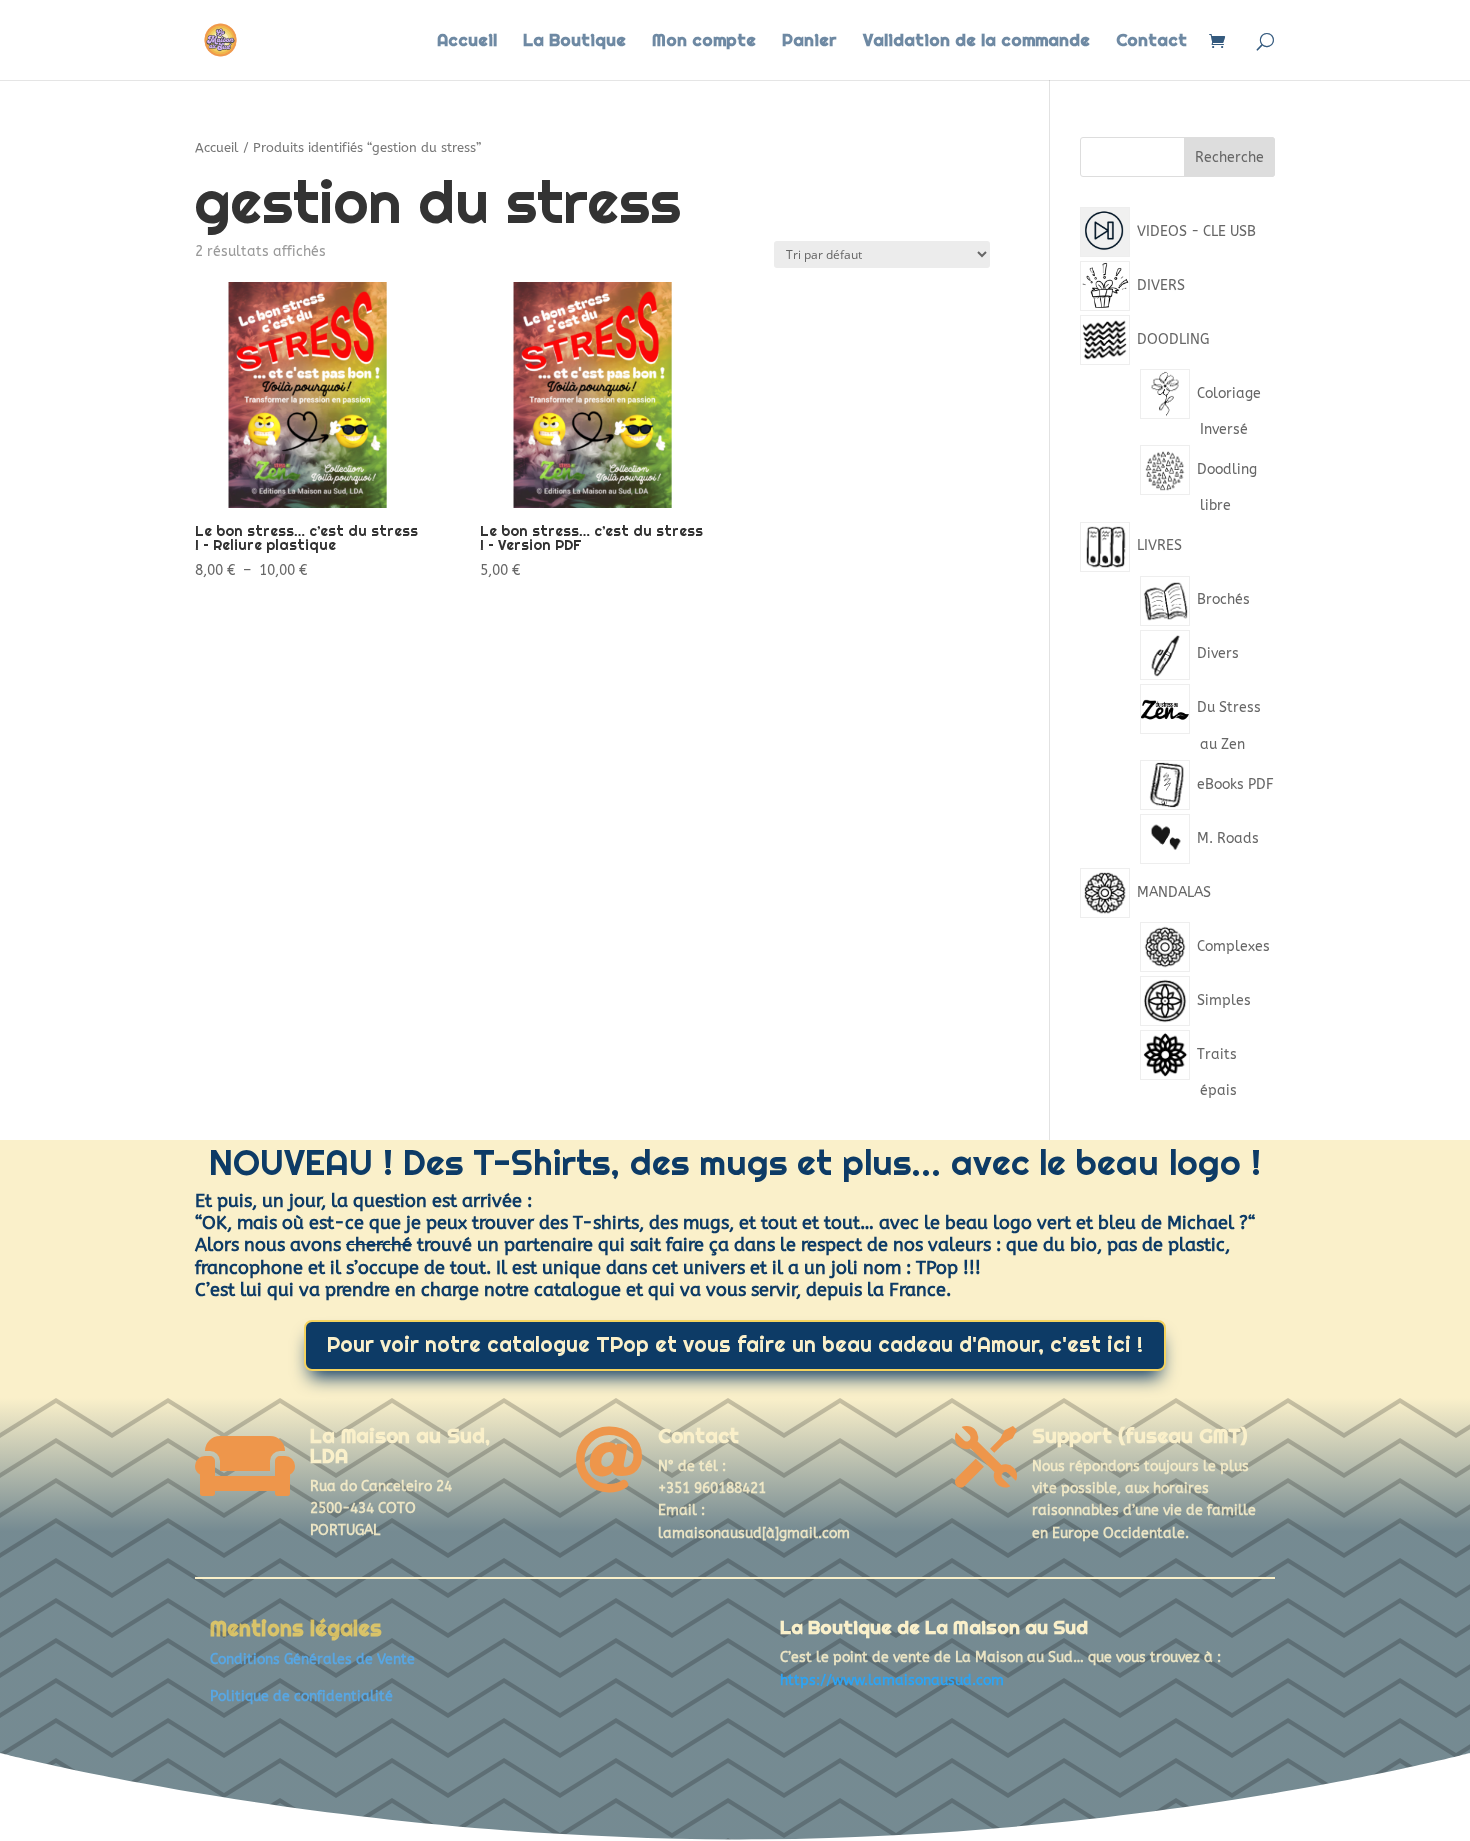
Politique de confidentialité (301, 1696)
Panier (809, 42)
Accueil (467, 42)
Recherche (1229, 157)
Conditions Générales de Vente (312, 1659)
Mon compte (704, 42)
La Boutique (574, 42)
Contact (1151, 42)
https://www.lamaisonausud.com (892, 1680)
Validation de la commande (976, 42)
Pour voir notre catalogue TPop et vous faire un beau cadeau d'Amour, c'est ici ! (735, 1344)
